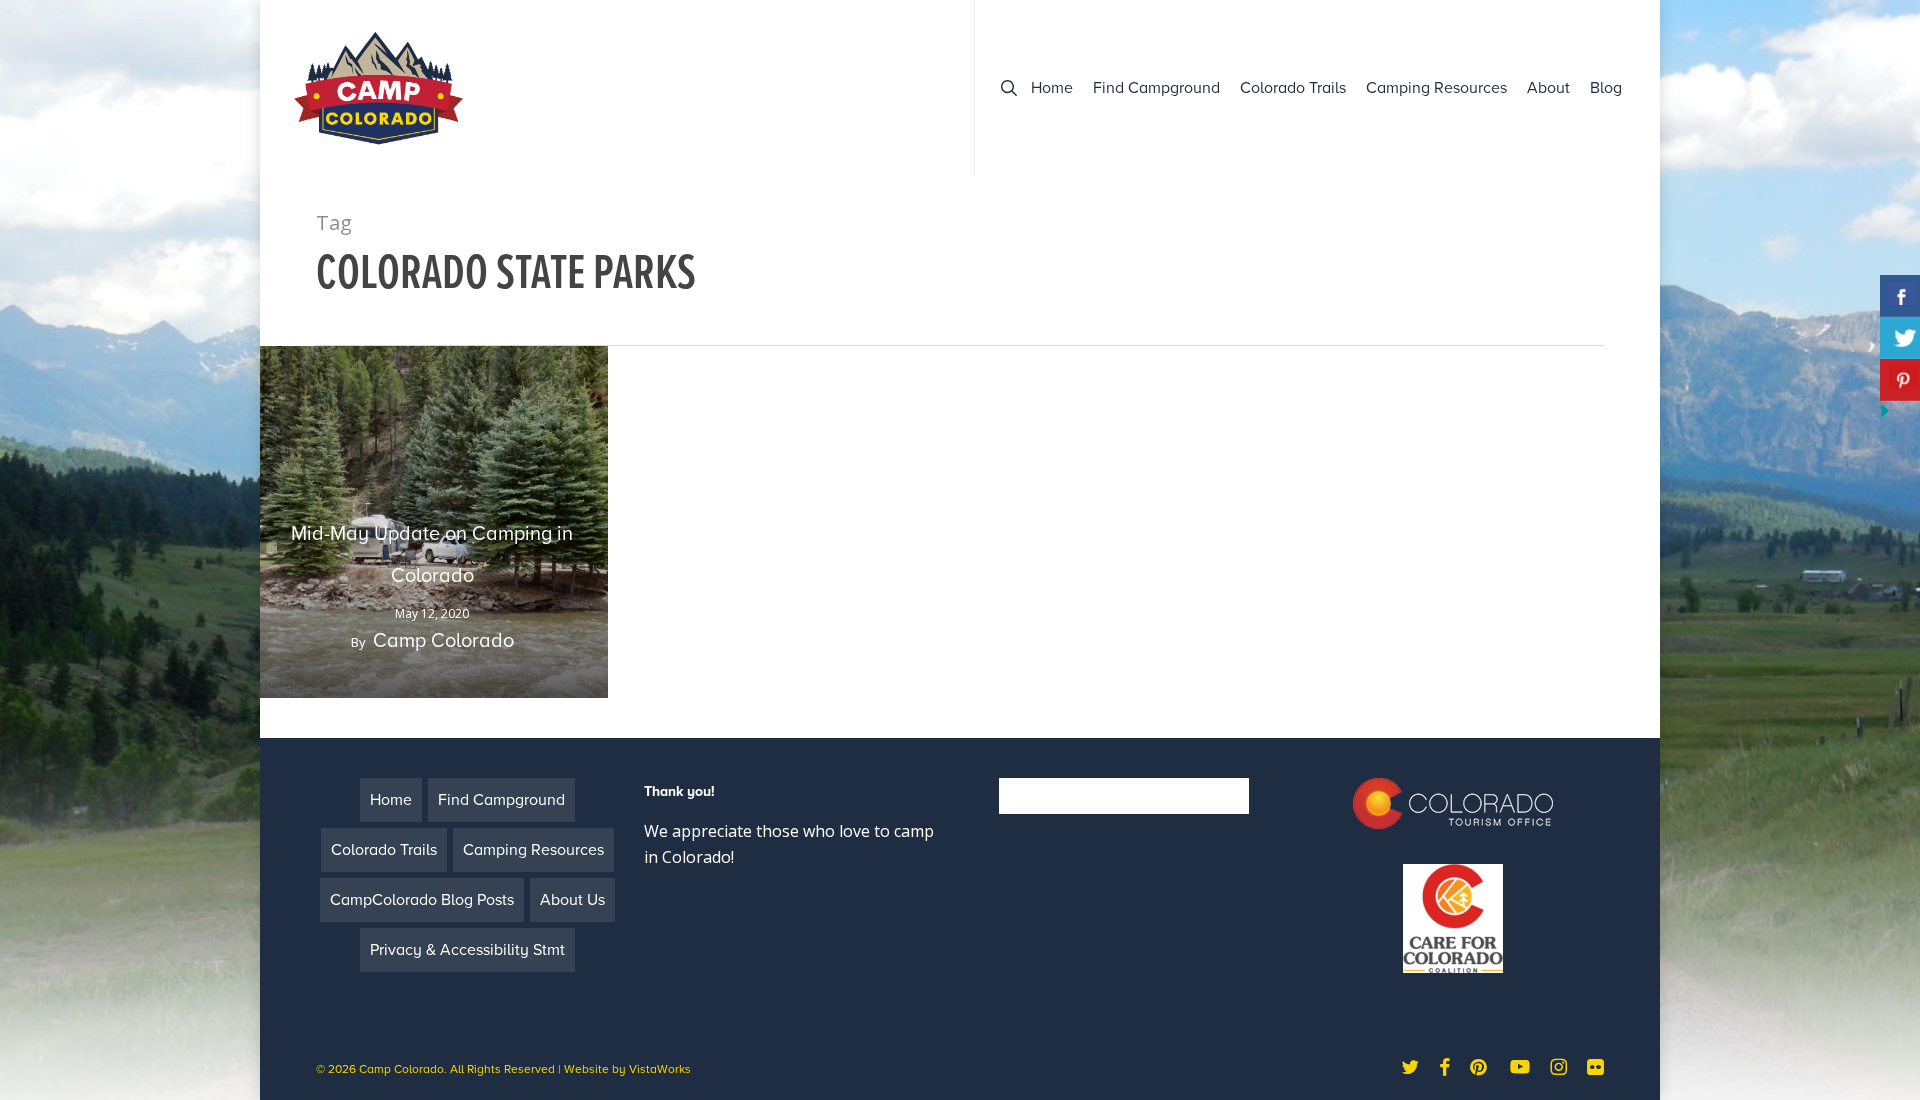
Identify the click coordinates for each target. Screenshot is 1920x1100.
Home (391, 800)
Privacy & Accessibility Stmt (467, 950)
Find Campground (501, 800)
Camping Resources (533, 850)
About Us (572, 900)
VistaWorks (660, 1069)
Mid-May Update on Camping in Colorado (432, 555)
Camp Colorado (443, 641)
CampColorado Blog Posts (422, 900)
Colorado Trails (384, 850)
